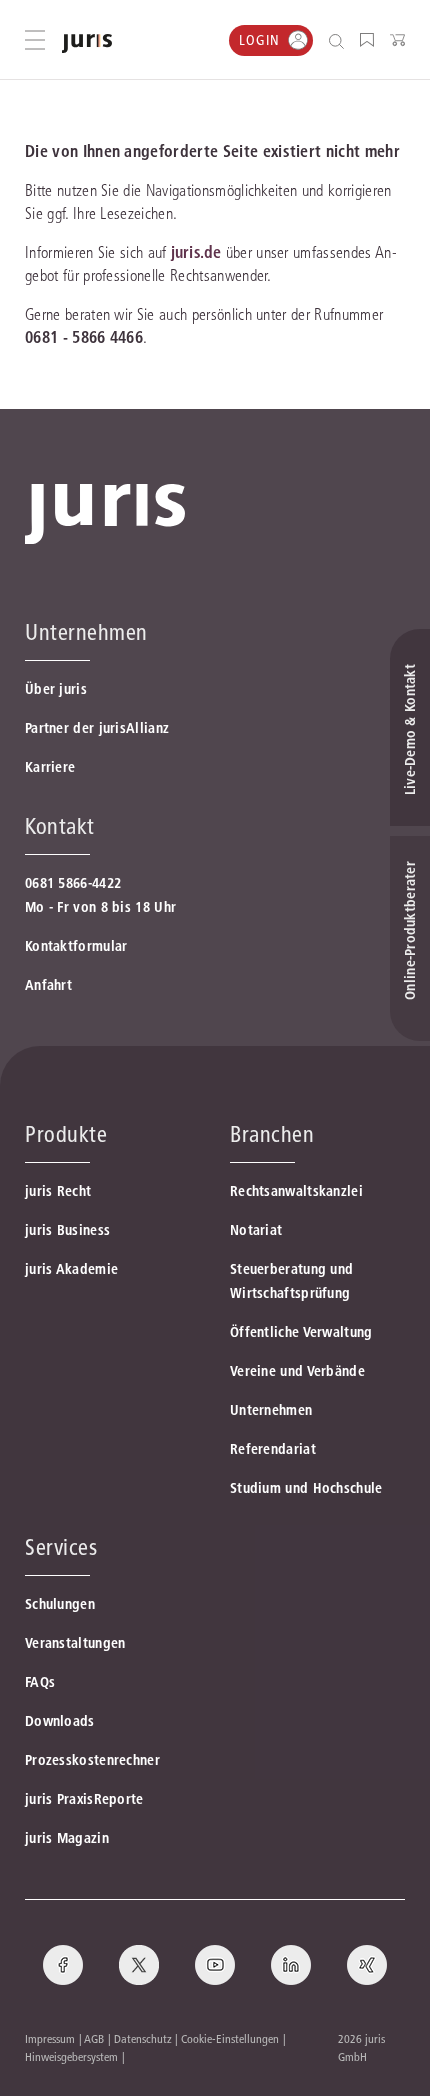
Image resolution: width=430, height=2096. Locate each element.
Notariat (256, 1230)
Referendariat (273, 1449)
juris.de (196, 252)
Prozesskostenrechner (92, 1760)
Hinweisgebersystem (71, 2056)
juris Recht (58, 1191)
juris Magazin (67, 1838)
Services (61, 1547)
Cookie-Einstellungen (230, 2038)
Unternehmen (271, 1410)
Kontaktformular (76, 946)
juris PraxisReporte (84, 1799)
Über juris (56, 689)
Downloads (60, 1721)
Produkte (66, 1134)
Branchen (272, 1134)
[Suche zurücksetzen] (321, 40)
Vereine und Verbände (297, 1371)
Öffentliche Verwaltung (301, 1332)
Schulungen (60, 1604)
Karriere (50, 767)
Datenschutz (143, 2038)
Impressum (50, 2038)
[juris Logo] (87, 43)
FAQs (40, 1682)
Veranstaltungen (75, 1643)
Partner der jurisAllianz (97, 728)
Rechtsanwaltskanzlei (296, 1191)
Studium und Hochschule (306, 1488)
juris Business (67, 1230)
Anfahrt (48, 985)
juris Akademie (71, 1269)
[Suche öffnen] (340, 40)
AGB (94, 2038)
